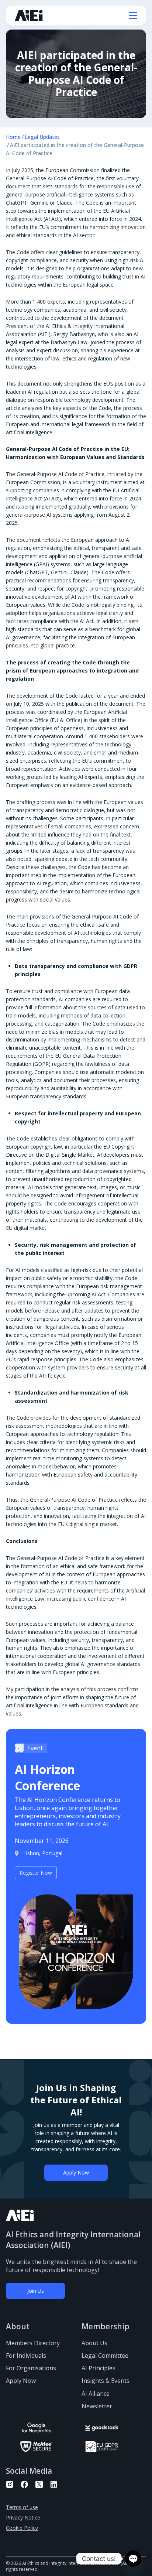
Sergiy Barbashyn (74, 334)
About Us (94, 2343)
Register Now (36, 1873)
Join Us (36, 2291)
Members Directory (33, 2343)
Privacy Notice (23, 2517)
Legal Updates (42, 137)
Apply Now (76, 2173)
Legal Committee (105, 2356)
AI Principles (99, 2368)
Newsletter (97, 2406)
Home (13, 137)
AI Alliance (96, 2394)
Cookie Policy (22, 2528)
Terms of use (22, 2507)
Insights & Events (106, 2381)
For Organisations (31, 2368)
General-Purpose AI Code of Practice (50, 178)
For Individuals (26, 2356)
